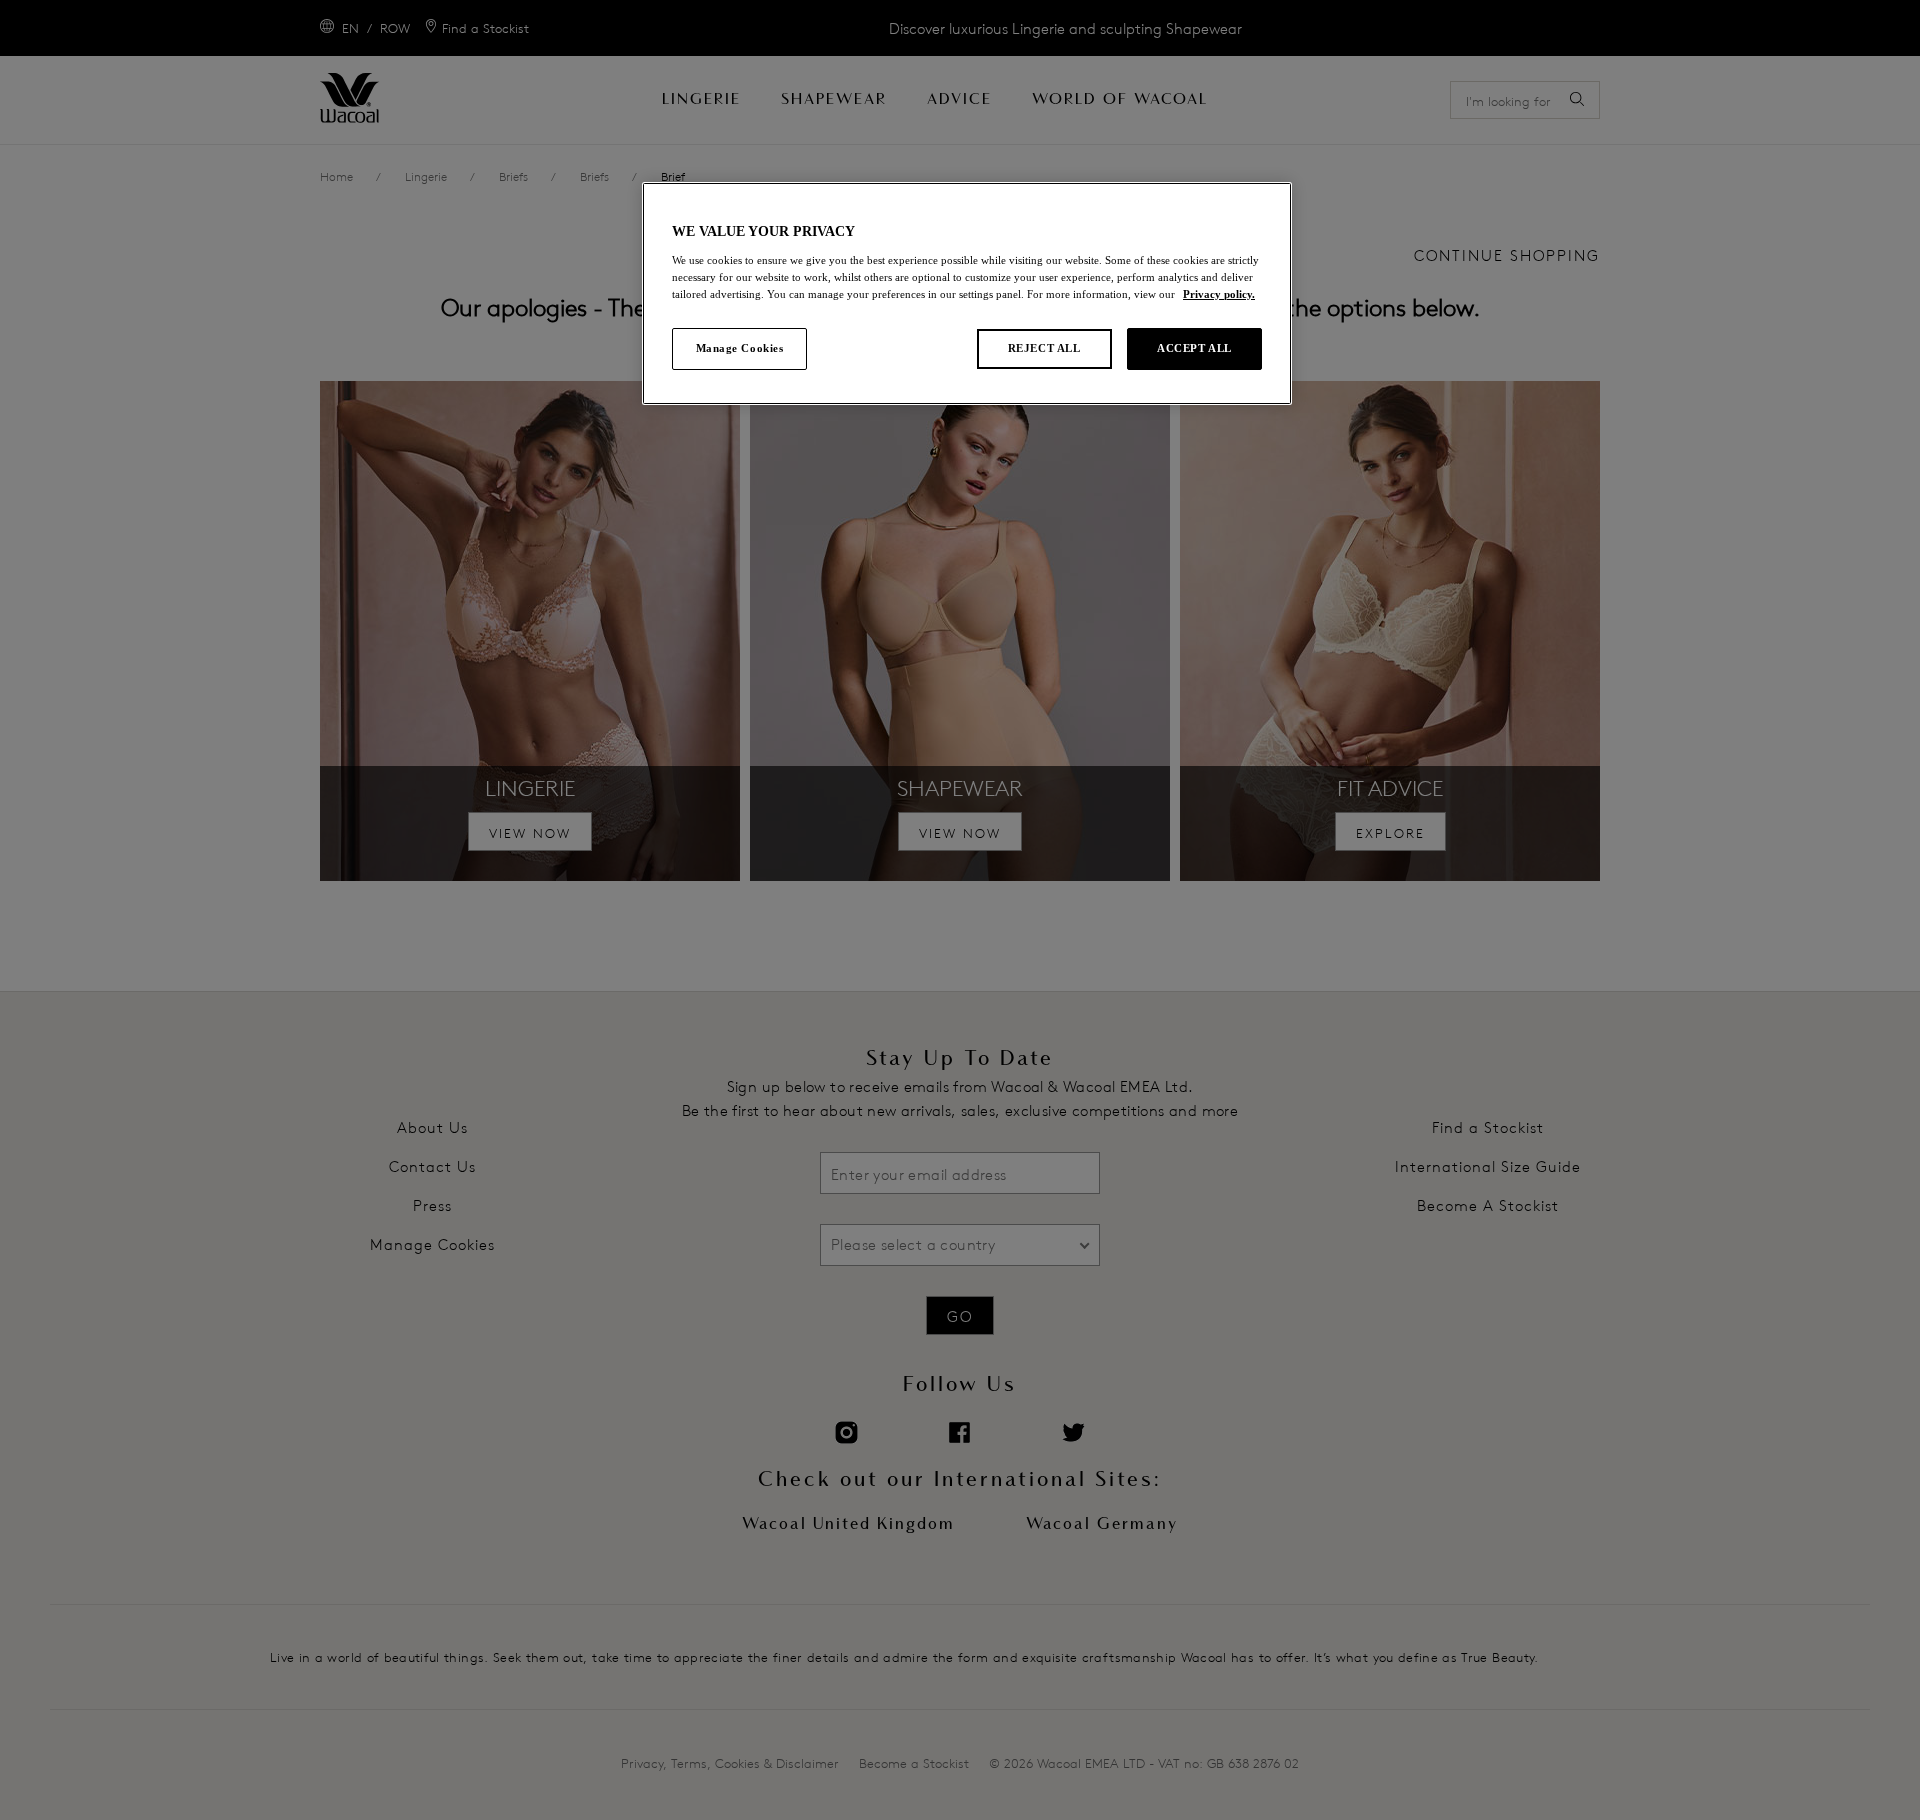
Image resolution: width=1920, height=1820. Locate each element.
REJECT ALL (1044, 348)
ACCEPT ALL (1194, 348)
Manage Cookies (740, 348)
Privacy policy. (1219, 294)
